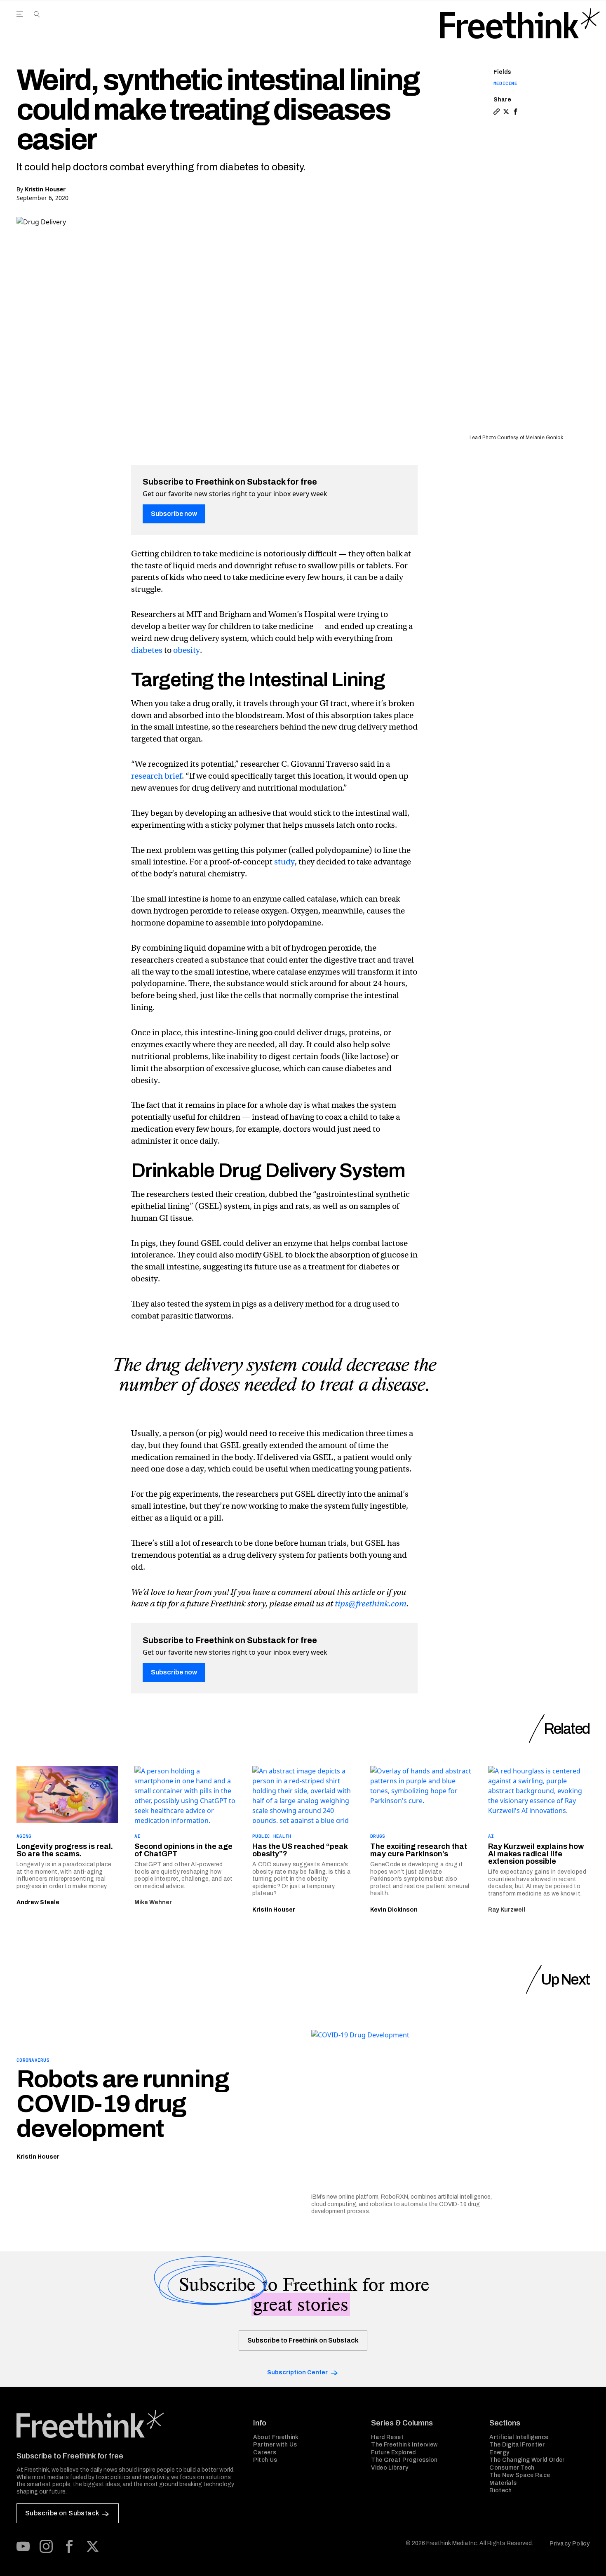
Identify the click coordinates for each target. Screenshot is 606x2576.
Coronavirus (33, 2060)
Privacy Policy (570, 2544)
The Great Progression (404, 2460)
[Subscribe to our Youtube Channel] (23, 2546)
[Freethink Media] (126, 2424)
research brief (156, 776)
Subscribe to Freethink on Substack (303, 2340)
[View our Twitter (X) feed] (92, 2546)
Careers (265, 2452)
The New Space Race (520, 2475)
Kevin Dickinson (394, 1910)
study (284, 862)
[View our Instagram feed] (46, 2546)
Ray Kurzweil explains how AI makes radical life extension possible (536, 1854)
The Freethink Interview (404, 2445)
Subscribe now (174, 514)
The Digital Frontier (517, 2445)
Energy (499, 2452)
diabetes (147, 650)
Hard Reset (387, 2437)
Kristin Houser (45, 189)
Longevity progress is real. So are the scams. (65, 1850)
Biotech (500, 2490)
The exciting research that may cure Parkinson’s (419, 1850)
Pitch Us (265, 2460)
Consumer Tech (512, 2468)
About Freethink (276, 2437)
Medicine (505, 83)
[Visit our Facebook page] (69, 2546)
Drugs (378, 1836)
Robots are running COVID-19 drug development (123, 2104)
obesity (187, 650)
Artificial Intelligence (519, 2437)
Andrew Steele (38, 1902)
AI (137, 1836)
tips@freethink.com (371, 1604)
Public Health (272, 1836)
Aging (24, 1836)
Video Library (390, 2468)
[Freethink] (520, 24)
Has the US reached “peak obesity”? (300, 1850)
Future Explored (393, 2452)
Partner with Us (275, 2445)
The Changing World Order (527, 2460)
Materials (503, 2483)
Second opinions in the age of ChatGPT (183, 1850)
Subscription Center (297, 2372)
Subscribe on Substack (62, 2513)
